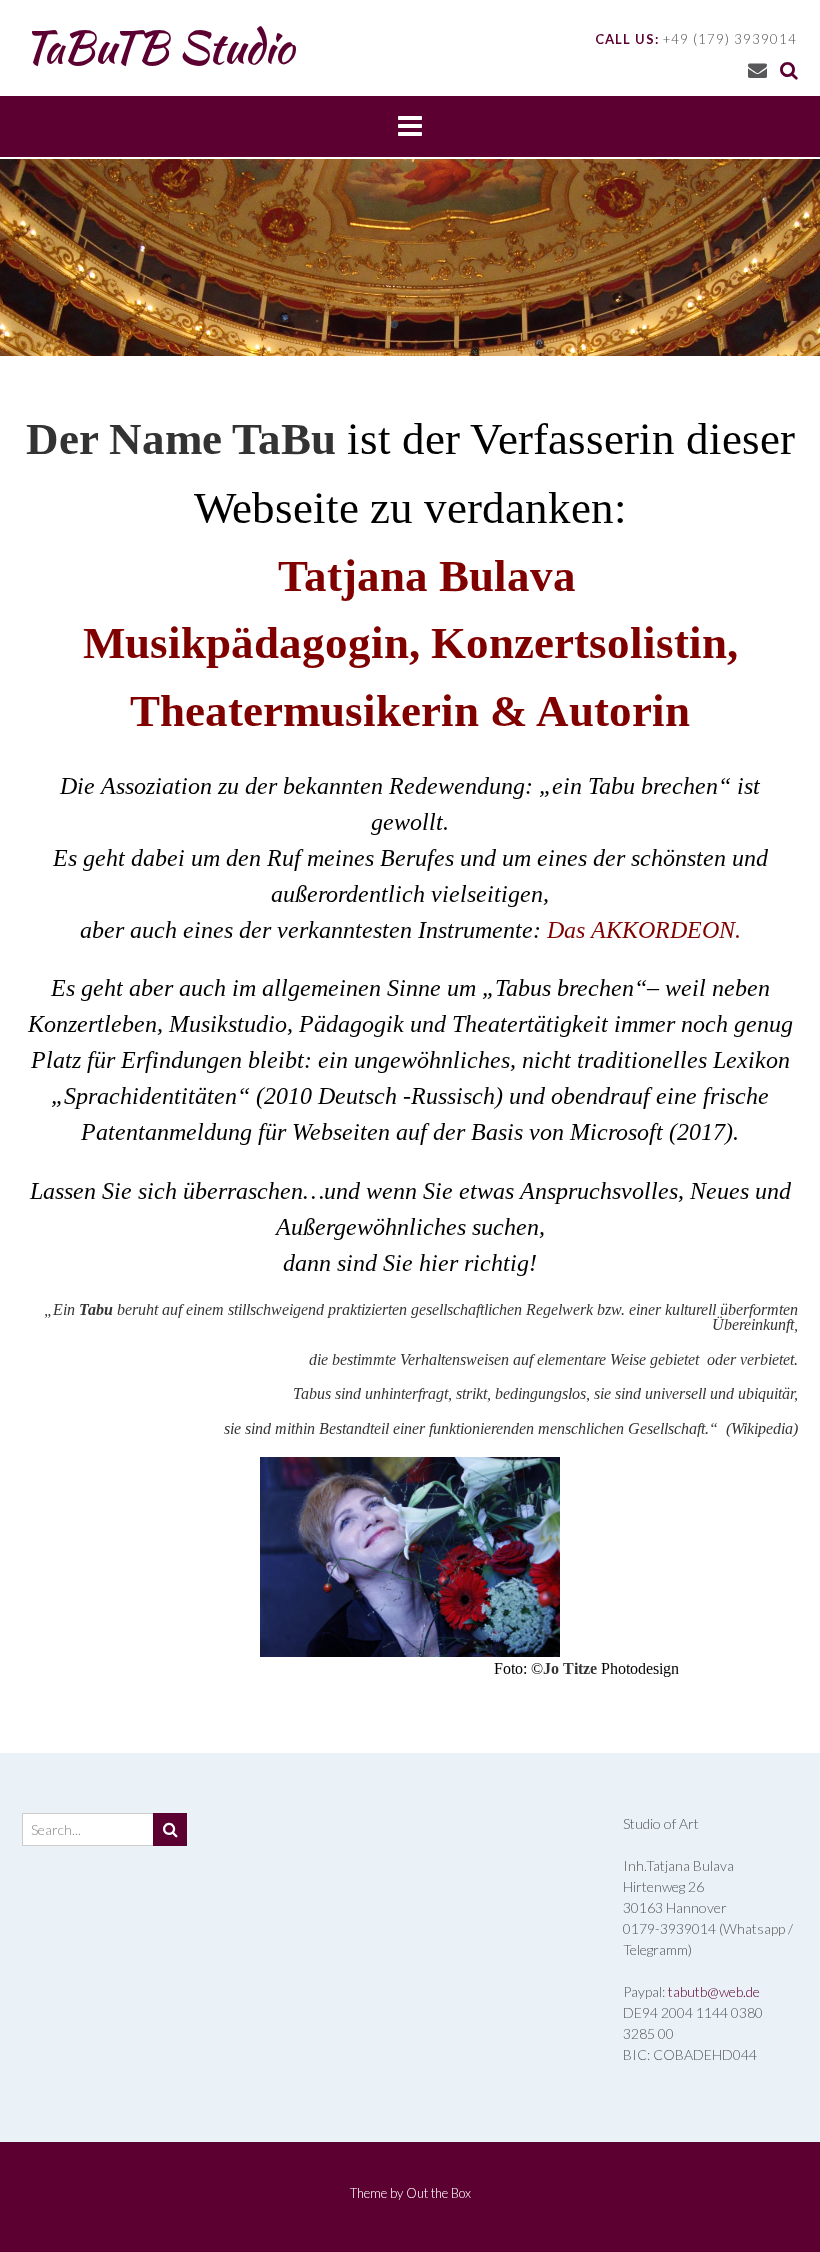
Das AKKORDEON (641, 930)
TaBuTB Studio (158, 47)
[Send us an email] (757, 69)
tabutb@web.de (714, 1991)
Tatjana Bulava (427, 576)
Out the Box (438, 2193)
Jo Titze (570, 1668)
